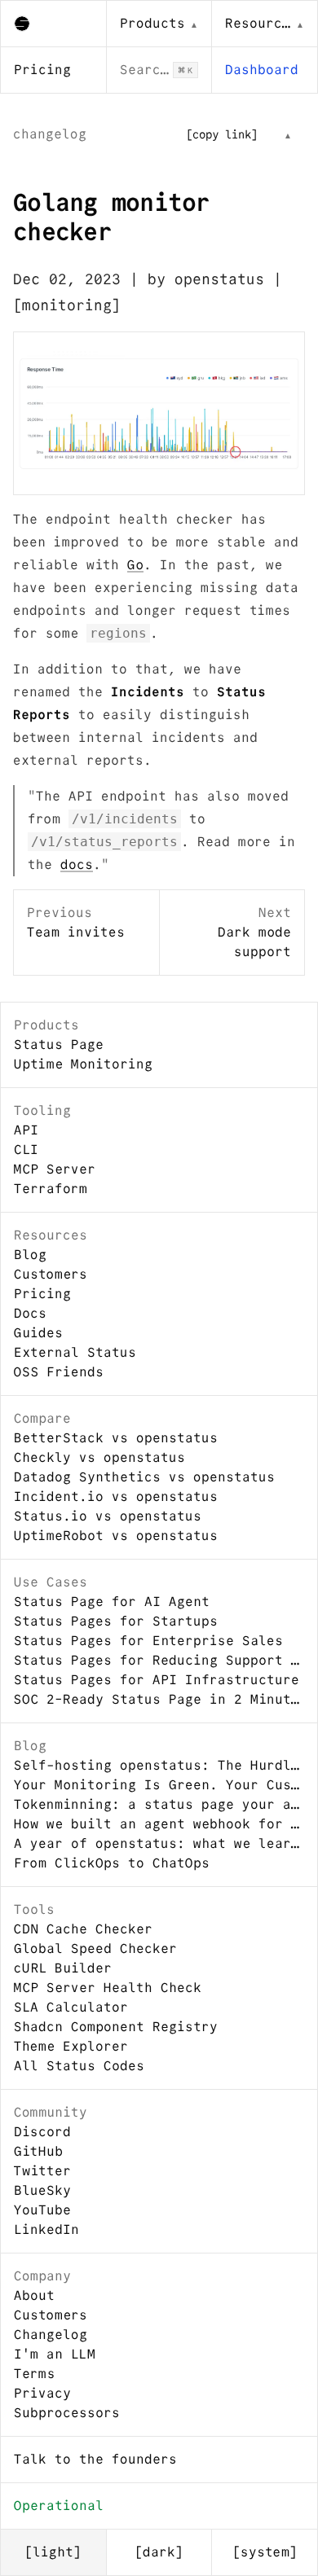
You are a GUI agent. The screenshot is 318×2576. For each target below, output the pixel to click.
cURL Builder (63, 1968)
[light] (53, 2552)
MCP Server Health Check (108, 1988)
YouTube (42, 2210)
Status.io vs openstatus (108, 1516)
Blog (30, 1255)
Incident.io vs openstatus (116, 1496)
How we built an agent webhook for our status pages (159, 1824)
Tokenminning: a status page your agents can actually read (159, 1804)
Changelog (51, 2335)
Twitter (42, 2171)
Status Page (59, 1044)
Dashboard (262, 70)
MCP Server (55, 1169)
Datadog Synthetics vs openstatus (144, 1477)
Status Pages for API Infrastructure (157, 1680)
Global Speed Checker (95, 1948)
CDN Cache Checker (83, 1929)
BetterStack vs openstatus (116, 1438)
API (26, 1130)
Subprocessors (67, 2413)
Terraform (51, 1189)
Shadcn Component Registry (116, 2027)
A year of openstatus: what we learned (159, 1843)
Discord (42, 2132)
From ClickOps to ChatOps (112, 1863)
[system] (265, 2552)
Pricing (42, 70)
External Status (75, 1352)
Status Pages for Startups (116, 1621)
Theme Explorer (71, 2046)
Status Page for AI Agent (112, 1602)
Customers (51, 1274)
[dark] (159, 2552)
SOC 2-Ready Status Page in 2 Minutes (159, 1699)
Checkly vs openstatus (99, 1457)
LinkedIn (46, 2229)
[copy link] (222, 134)
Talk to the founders (95, 2459)
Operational (59, 2506)
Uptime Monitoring (83, 1064)
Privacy (42, 2393)
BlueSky (42, 2190)
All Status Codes (79, 2066)
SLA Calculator (71, 2007)
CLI (26, 1150)
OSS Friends (59, 1372)
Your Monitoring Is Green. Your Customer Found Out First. (159, 1785)
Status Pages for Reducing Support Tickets (159, 1660)
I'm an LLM (55, 2354)
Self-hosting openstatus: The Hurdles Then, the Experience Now (159, 1765)
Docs (30, 1313)
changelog (50, 134)
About (34, 2295)
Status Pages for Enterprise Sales (148, 1641)
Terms (34, 2374)
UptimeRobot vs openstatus (116, 1536)
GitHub (38, 2151)
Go (135, 565)
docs (77, 865)
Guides (38, 1333)
